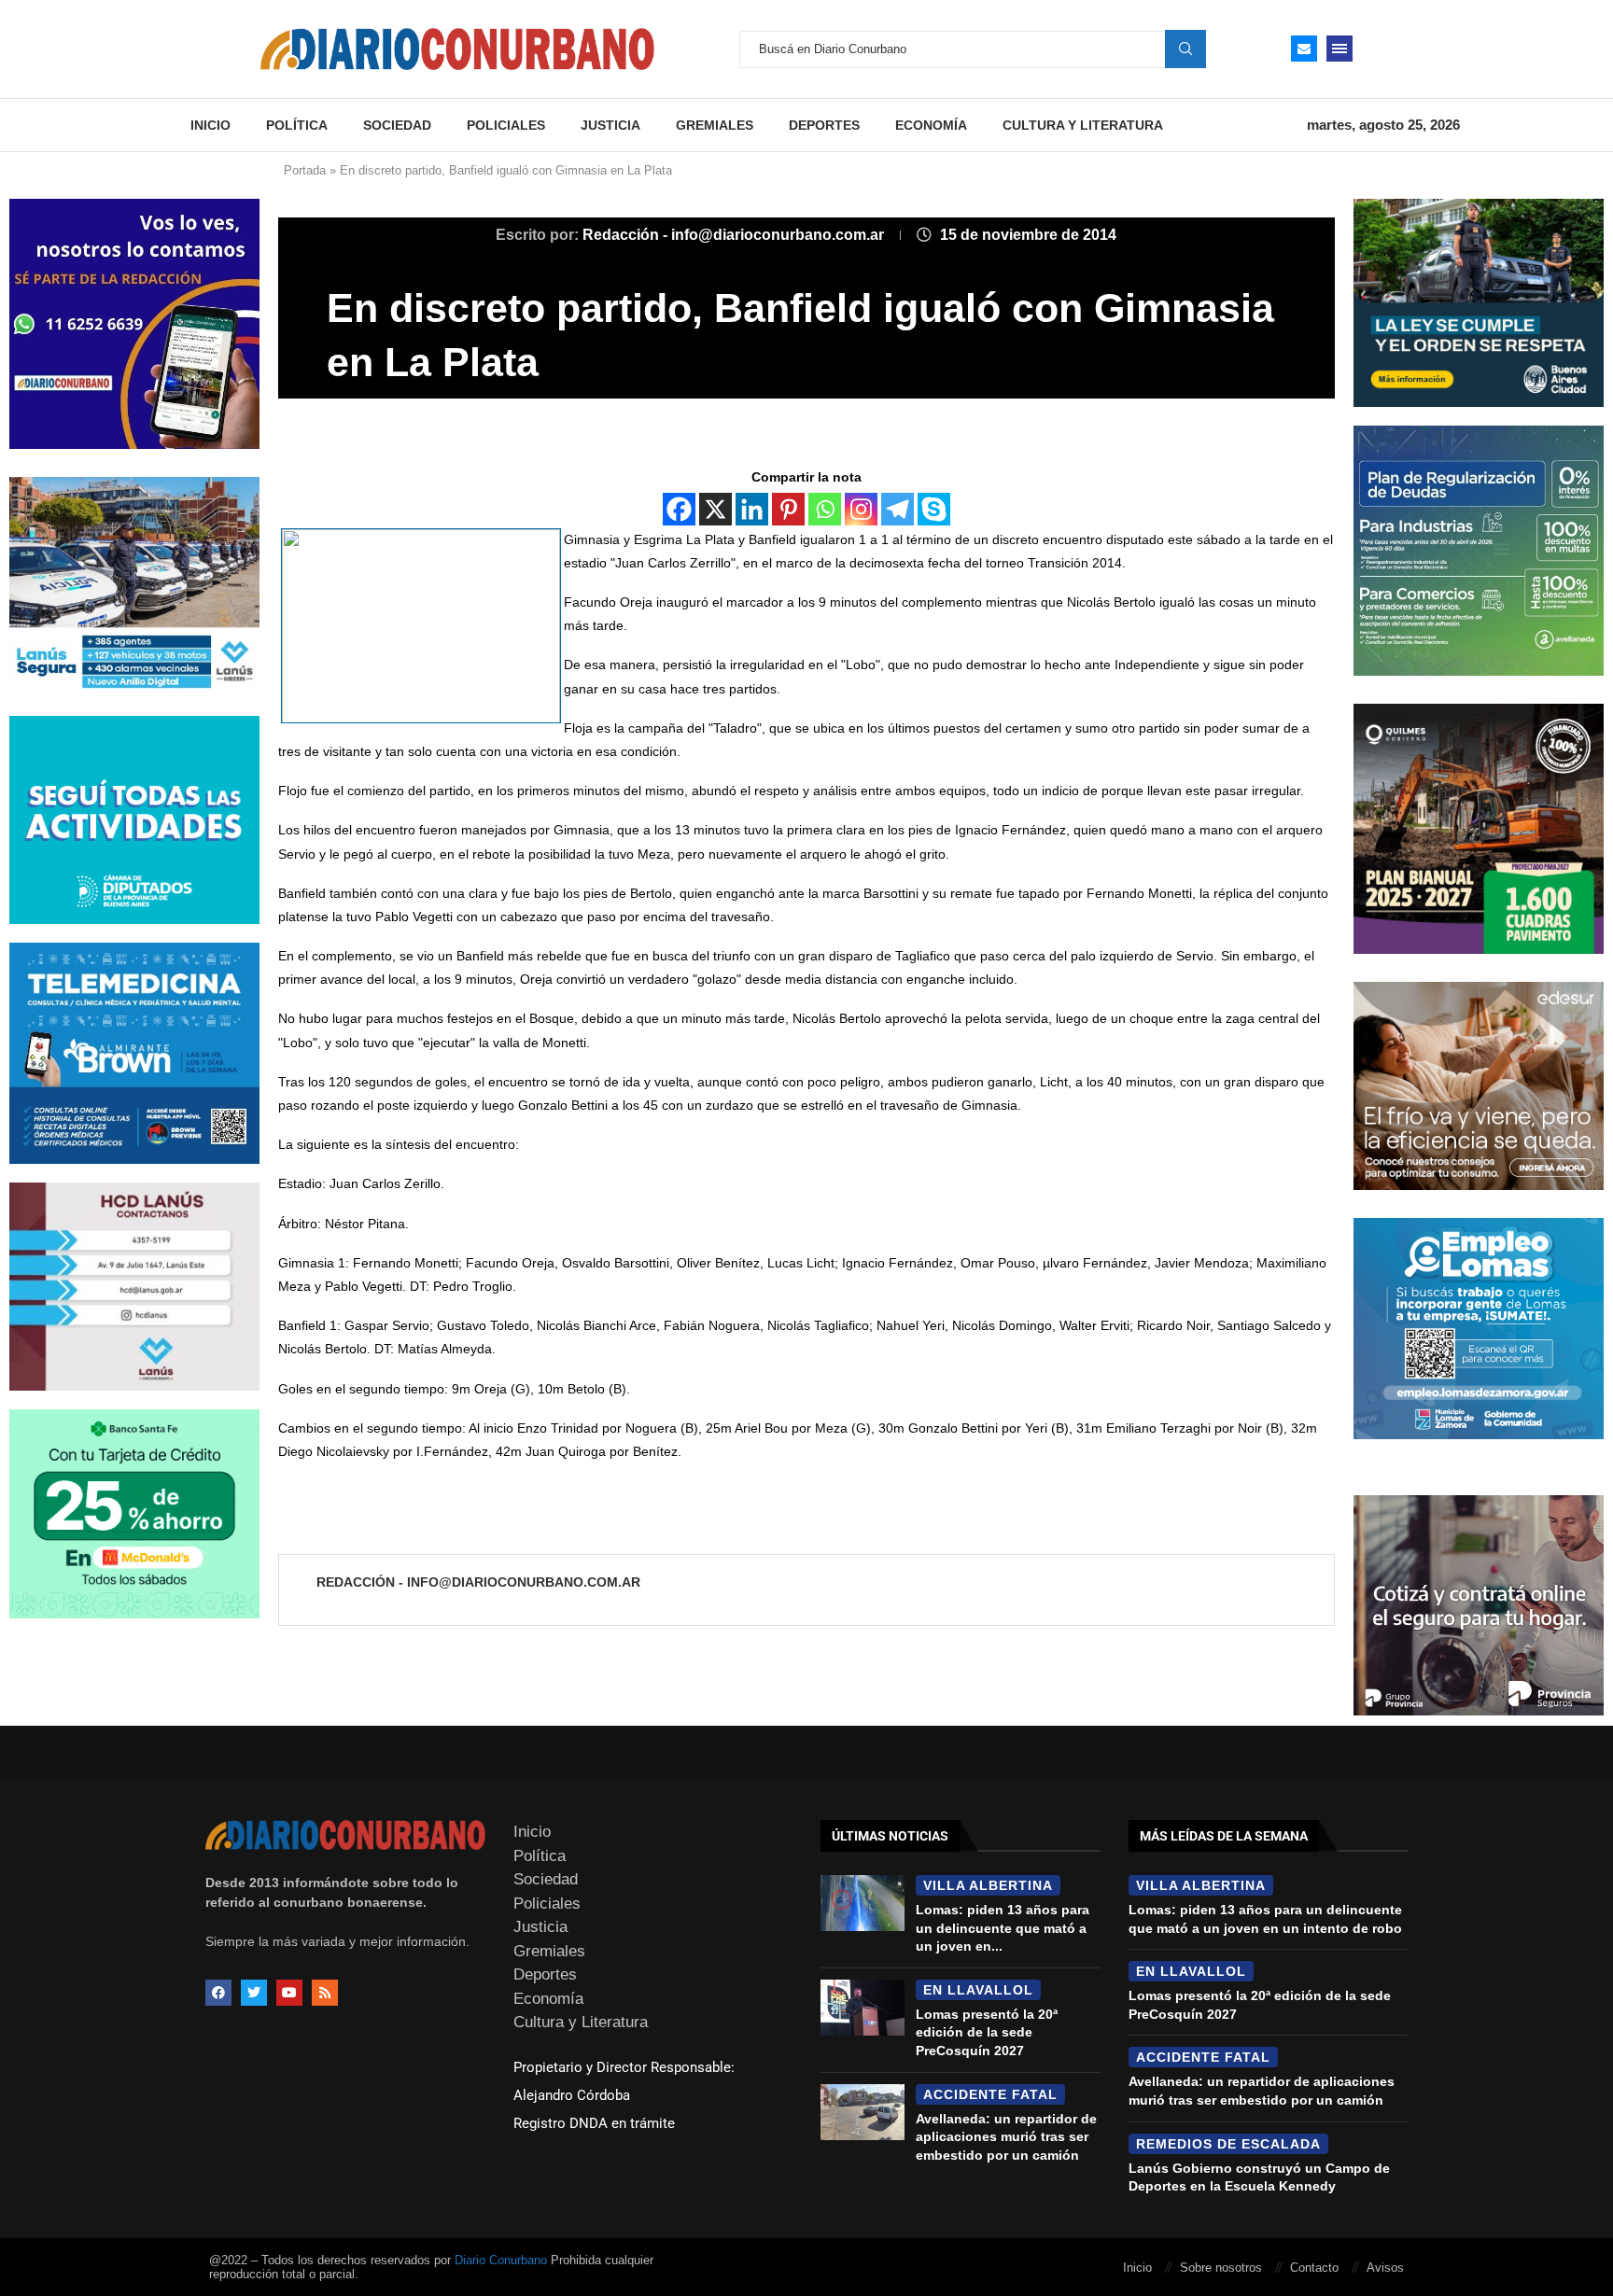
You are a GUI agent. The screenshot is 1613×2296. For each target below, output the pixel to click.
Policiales (506, 125)
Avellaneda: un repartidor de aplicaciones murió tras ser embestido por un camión (1006, 2137)
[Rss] (325, 1993)
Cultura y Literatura (1083, 125)
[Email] (1304, 49)
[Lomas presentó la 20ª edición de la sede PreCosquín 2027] (863, 2008)
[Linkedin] (752, 509)
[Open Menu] (1339, 49)
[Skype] (934, 509)
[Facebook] (679, 509)
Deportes (824, 125)
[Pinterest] (788, 509)
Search (1185, 49)
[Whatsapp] (825, 509)
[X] (715, 509)
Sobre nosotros (1221, 2268)
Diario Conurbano (501, 2260)
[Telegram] (898, 509)
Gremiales (715, 125)
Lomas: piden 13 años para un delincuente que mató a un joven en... (1003, 1928)
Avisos (1385, 2268)
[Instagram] (861, 509)
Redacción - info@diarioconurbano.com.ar (735, 235)
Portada (305, 170)
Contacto (1314, 2268)
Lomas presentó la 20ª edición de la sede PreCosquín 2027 (987, 2032)
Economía (931, 125)
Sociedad (397, 125)
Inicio (210, 125)
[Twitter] (254, 1993)
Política (297, 125)
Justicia (610, 125)
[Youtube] (289, 1993)
